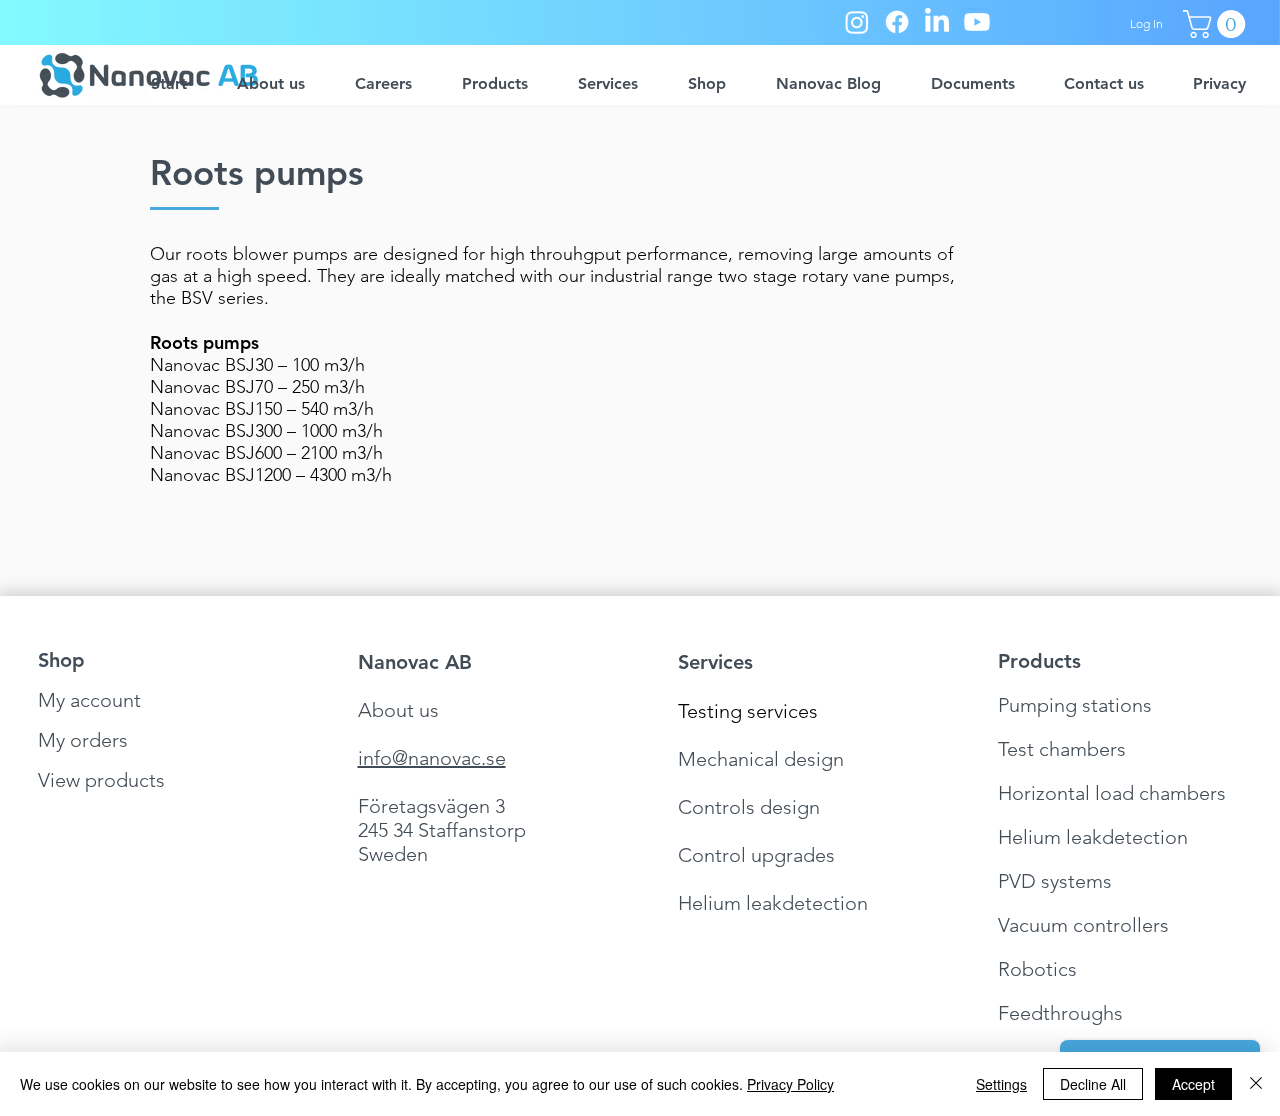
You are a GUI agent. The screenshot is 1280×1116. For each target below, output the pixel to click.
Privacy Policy (790, 1084)
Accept (1193, 1084)
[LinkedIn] (937, 22)
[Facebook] (897, 22)
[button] (1217, 24)
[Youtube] (977, 22)
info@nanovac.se (432, 758)
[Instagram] (857, 22)
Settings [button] (1001, 1084)
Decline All (1093, 1084)
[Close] (1256, 1084)
